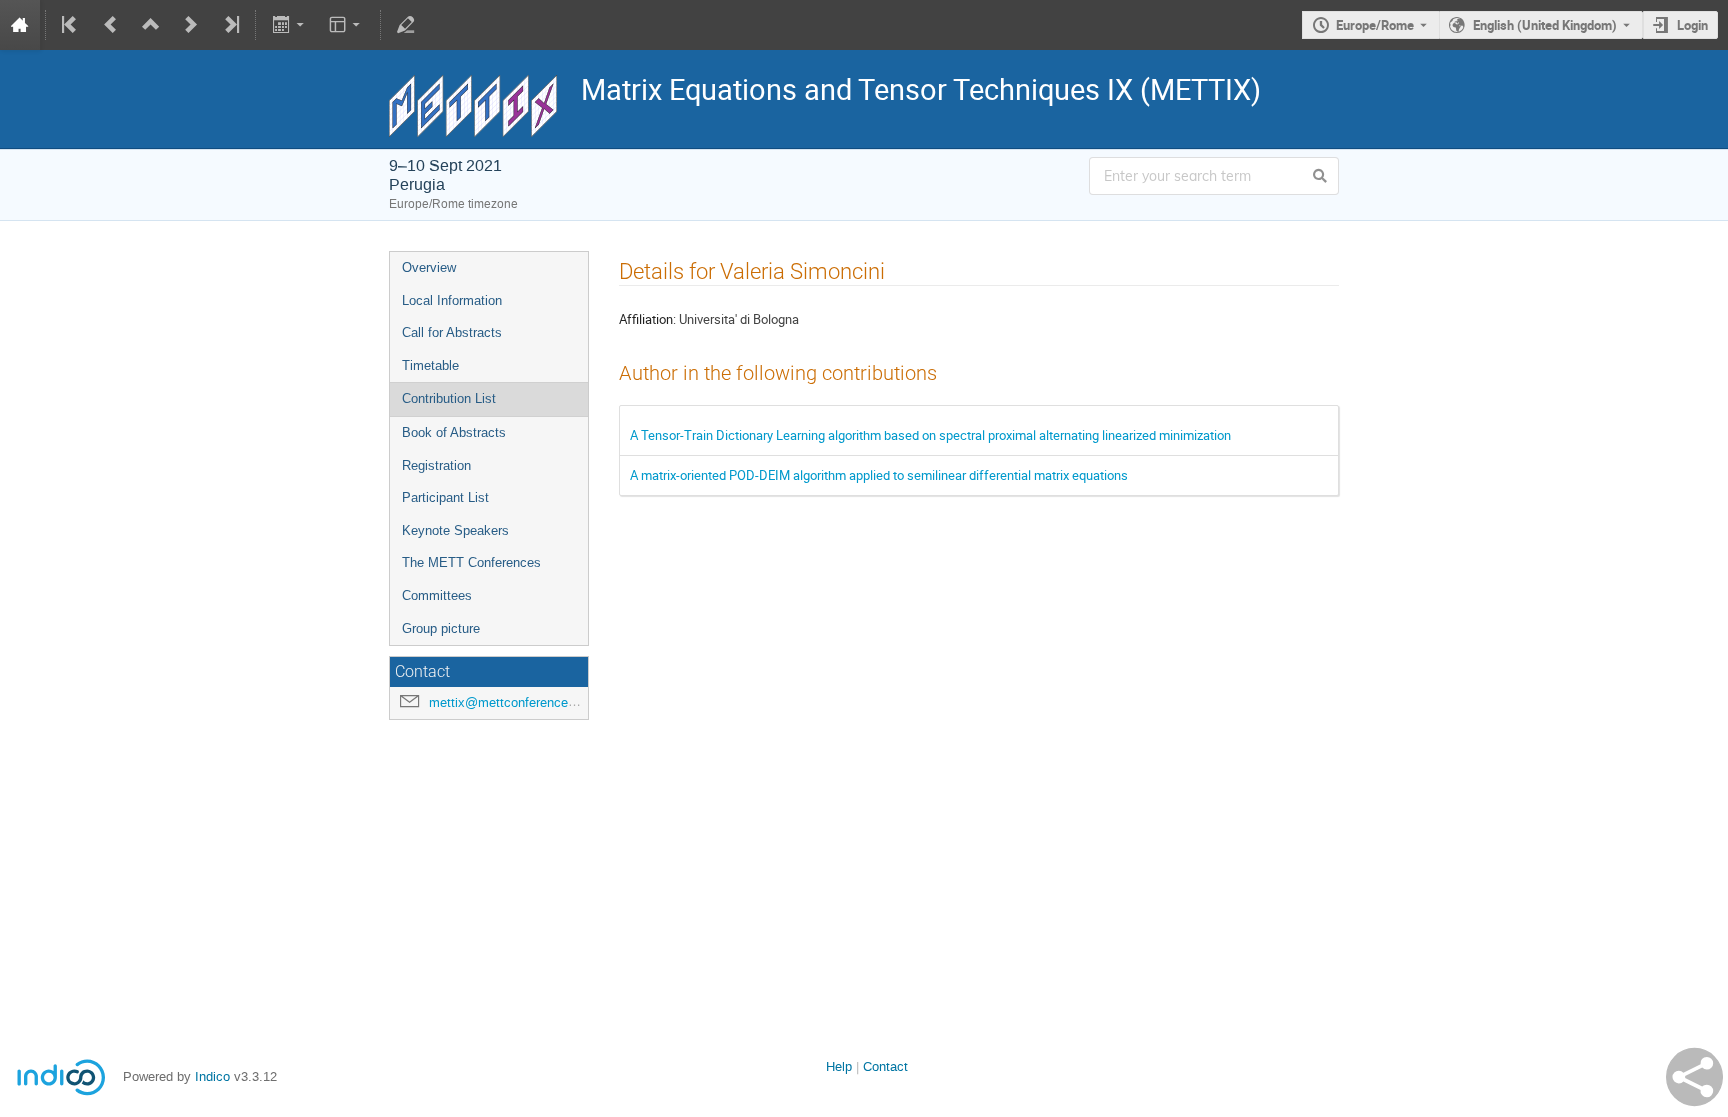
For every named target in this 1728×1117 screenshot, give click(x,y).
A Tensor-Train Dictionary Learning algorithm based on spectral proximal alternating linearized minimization (930, 435)
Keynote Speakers (455, 530)
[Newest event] (230, 25)
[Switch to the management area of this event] (406, 25)
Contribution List (449, 398)
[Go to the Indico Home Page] (20, 25)
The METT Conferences (471, 562)
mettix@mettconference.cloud (516, 702)
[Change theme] (346, 25)
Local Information (452, 300)
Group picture (441, 628)
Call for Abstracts (452, 332)
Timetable (430, 365)
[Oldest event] (71, 25)
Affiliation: (647, 319)
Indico (212, 1076)
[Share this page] (1694, 1077)
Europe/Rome (1375, 25)
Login (1692, 25)
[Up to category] (151, 25)
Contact (885, 1066)
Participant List (445, 497)
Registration (436, 465)
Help (839, 1066)
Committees (437, 595)
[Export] (289, 25)
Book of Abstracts (454, 432)
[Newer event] (191, 25)
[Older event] (111, 25)
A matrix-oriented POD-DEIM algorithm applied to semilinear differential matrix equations (879, 475)
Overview (429, 267)
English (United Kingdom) (1545, 25)
